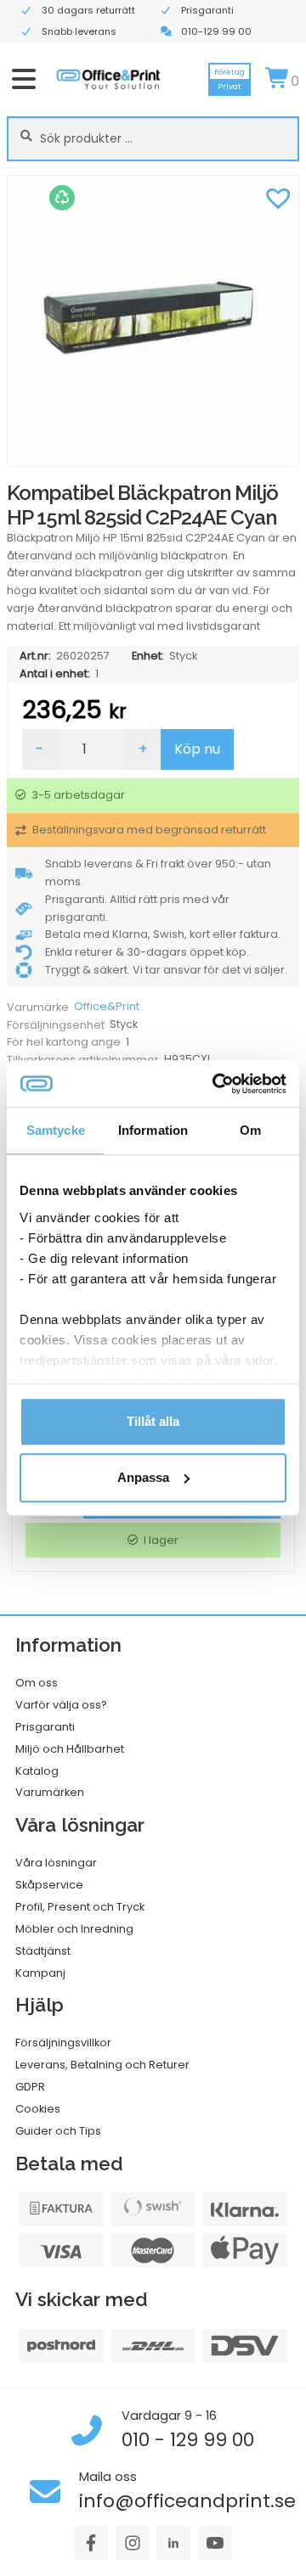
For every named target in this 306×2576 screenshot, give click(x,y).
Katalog (37, 1771)
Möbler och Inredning (74, 1929)
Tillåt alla (153, 1421)
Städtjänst (43, 1951)
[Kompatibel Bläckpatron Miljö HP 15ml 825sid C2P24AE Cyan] (153, 321)
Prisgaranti (45, 1727)
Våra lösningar (56, 1863)
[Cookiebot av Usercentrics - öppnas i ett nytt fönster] (216, 1084)
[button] (278, 196)
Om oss (37, 1683)
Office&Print (107, 1006)
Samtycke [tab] (56, 1130)
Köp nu (197, 749)
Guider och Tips (58, 2131)
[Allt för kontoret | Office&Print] (108, 79)
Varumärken (50, 1792)
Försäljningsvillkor (63, 2043)
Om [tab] (250, 1130)
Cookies (38, 2109)
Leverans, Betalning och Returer (102, 2065)
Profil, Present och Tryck (80, 1907)
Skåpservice (49, 1885)
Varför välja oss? (61, 1705)
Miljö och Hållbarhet (70, 1749)
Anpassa (143, 1477)
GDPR (30, 2087)
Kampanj (40, 1973)
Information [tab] (153, 1130)
